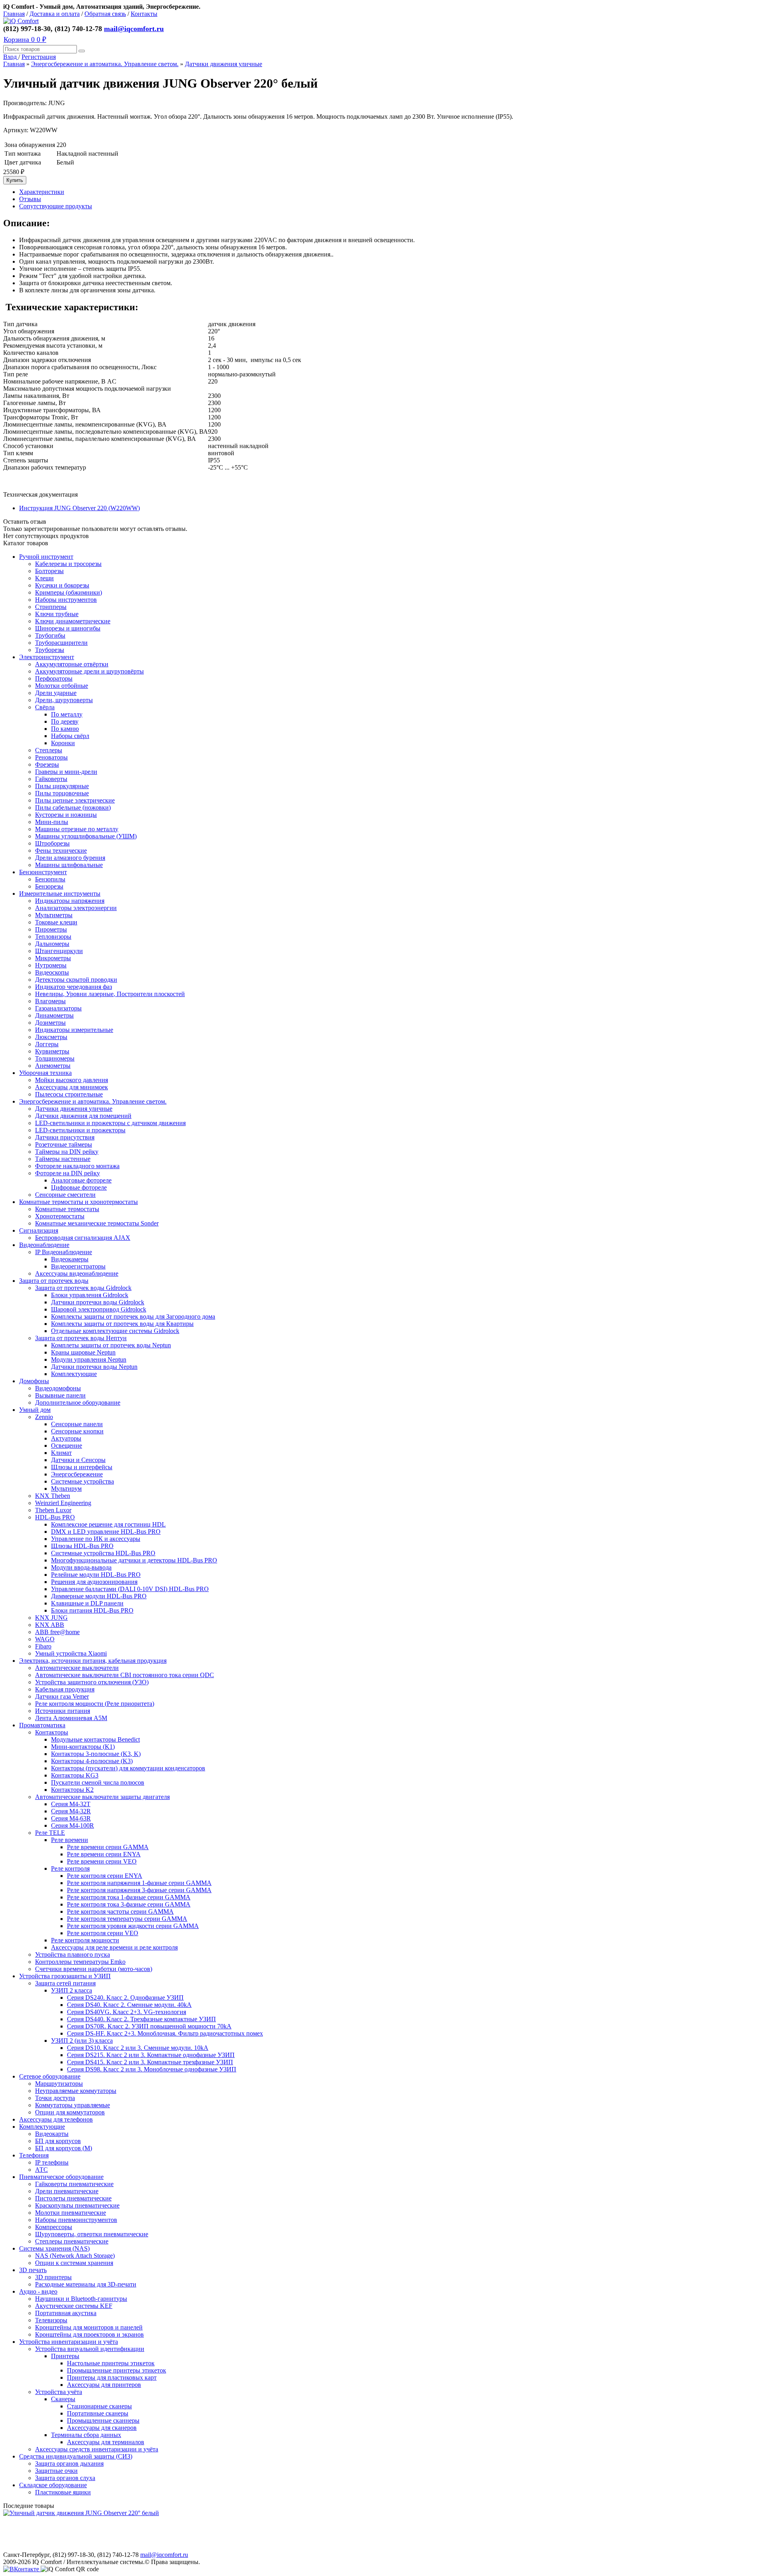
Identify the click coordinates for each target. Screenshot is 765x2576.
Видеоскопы (52, 972)
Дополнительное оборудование (78, 1403)
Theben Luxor (53, 1510)
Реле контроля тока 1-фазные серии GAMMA (129, 1897)
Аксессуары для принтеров (104, 2385)
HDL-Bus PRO (55, 1517)
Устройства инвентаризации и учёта (69, 2342)
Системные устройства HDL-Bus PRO (103, 1553)
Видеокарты (52, 2134)
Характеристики (42, 192)
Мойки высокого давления (72, 1080)
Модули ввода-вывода (81, 1567)
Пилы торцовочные (62, 793)
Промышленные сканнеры (103, 2420)
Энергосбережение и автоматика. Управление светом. (105, 64)
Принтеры (65, 2356)
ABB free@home (57, 1632)
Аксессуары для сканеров (102, 2428)
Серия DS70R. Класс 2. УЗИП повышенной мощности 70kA (149, 2026)
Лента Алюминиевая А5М (71, 1718)
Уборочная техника (45, 1073)
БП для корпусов (58, 2141)
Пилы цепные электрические (75, 800)
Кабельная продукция (65, 1689)
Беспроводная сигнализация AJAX (83, 1238)
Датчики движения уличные (224, 64)
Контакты (144, 14)
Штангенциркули (59, 951)
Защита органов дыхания (69, 2463)
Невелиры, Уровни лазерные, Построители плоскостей (110, 994)
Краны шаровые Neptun (83, 1352)
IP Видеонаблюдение (64, 1252)
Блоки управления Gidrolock (90, 1295)
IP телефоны (52, 2162)
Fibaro (43, 1646)
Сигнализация (39, 1230)
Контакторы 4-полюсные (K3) (92, 1761)
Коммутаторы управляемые (73, 2105)
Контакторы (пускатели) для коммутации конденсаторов (128, 1768)
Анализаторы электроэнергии (76, 908)
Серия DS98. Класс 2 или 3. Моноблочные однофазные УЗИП (152, 2069)
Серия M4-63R (71, 1818)
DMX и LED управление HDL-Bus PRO (106, 1532)
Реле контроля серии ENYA (105, 1876)
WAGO (45, 1639)
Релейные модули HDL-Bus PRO (96, 1575)
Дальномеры (52, 944)
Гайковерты (51, 779)
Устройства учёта (59, 2392)
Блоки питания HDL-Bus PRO (92, 1610)
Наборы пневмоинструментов (76, 2220)
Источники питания (63, 1711)
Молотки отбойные (62, 686)
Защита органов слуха (65, 2478)
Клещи (44, 578)
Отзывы (30, 199)
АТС (41, 2170)
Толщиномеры (55, 1058)
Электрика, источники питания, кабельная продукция (93, 1661)
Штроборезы (52, 843)
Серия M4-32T (71, 1804)
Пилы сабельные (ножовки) (73, 807)
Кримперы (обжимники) (69, 592)
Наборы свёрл (70, 736)
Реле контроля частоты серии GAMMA (120, 1911)
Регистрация (39, 57)
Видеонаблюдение (44, 1245)
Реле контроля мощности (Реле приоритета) (95, 1704)
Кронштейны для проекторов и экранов (89, 2334)
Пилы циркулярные (62, 786)
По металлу (67, 714)
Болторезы (49, 571)
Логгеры (47, 1044)
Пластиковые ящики (63, 2492)
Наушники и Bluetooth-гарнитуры (81, 2299)
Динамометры (54, 1015)
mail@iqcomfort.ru (134, 29)
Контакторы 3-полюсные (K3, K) (96, 1754)
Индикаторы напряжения (70, 901)
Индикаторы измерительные (74, 1030)
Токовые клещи (56, 922)
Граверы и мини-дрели (66, 772)
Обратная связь (105, 14)
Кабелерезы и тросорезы (68, 564)
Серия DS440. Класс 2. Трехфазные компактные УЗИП (141, 2019)
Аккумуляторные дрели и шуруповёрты (89, 671)
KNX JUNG (51, 1618)
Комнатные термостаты (67, 1209)
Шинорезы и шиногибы (68, 628)
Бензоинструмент (43, 872)
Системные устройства (82, 1481)
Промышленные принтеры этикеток (117, 2370)
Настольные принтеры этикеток (111, 2363)
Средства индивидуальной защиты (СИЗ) (76, 2456)
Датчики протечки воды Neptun (94, 1367)
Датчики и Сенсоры (78, 1460)
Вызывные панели (60, 1395)
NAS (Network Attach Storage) (75, 2256)
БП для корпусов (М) (64, 2148)
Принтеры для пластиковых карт (112, 2377)
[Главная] (21, 21)
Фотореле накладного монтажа (77, 1166)
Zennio (44, 1417)
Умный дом (35, 1410)
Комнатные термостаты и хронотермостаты (78, 1202)
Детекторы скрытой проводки (76, 980)
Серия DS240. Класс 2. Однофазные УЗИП (125, 1998)
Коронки (63, 743)
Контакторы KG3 (75, 1775)
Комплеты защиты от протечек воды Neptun (111, 1345)
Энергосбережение (77, 1474)
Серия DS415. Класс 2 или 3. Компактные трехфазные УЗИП (150, 2062)
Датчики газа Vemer (62, 1696)
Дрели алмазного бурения (70, 858)
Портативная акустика (66, 2313)
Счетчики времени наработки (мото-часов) (94, 1969)
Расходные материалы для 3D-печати (86, 2284)
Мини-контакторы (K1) (83, 1747)
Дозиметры (50, 1023)
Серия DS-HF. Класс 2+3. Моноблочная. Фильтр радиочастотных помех (165, 2033)
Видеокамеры (70, 1259)
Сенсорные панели (77, 1424)
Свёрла (45, 707)
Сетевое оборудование (50, 2076)
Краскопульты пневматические (77, 2205)
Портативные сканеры (98, 2413)
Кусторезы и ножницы (66, 815)
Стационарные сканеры (99, 2406)
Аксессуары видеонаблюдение (77, 1273)
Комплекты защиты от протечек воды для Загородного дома (133, 1316)
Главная (14, 14)
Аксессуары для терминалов (106, 2442)
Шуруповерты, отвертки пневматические (92, 2234)
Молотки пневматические (71, 2213)
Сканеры (63, 2399)
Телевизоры (51, 2320)
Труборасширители (61, 643)
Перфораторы (54, 678)
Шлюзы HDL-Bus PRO (82, 1546)
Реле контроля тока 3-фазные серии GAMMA (129, 1904)
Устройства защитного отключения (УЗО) (92, 1682)
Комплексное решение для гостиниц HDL (108, 1524)
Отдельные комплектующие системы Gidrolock (115, 1331)
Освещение (67, 1446)
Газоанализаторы (58, 1008)
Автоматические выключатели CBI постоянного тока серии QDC (125, 1675)
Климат (61, 1453)
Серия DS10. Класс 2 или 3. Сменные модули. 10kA (138, 2048)
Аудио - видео (38, 2291)
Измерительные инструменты (60, 894)
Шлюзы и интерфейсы (82, 1467)
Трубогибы (50, 635)
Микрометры (53, 958)
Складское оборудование (53, 2485)
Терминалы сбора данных (86, 2435)
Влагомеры (50, 1001)
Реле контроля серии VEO (103, 1933)
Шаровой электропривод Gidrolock (99, 1309)
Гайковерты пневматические (74, 2184)
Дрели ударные (56, 693)
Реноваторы (51, 757)
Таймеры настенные (63, 1159)
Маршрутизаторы (59, 2084)
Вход (11, 57)
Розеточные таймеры (64, 1144)
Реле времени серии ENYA (104, 1854)
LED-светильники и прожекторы (80, 1130)
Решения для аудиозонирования (94, 1582)
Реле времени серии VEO (102, 1861)
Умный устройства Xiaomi (71, 1653)
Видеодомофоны (58, 1388)
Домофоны (34, 1381)
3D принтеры (53, 2277)
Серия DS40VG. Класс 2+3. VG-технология (127, 2012)
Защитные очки (56, 2471)
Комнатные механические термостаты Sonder (97, 1223)
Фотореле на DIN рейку (68, 1173)
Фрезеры (47, 764)
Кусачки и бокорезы (62, 585)
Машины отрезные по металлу (77, 829)
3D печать (33, 2270)
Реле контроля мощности (85, 1940)
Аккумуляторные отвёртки (72, 664)
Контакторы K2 (72, 1790)
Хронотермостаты (60, 1216)
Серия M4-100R (73, 1825)
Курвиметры (52, 1051)
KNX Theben (53, 1496)
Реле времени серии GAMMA (108, 1847)
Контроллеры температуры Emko (80, 1962)
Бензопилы (50, 879)
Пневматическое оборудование (61, 2177)
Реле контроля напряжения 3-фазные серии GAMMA (139, 1890)
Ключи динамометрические (73, 621)
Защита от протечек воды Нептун (81, 1338)
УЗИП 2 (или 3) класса (82, 2041)
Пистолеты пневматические (73, 2198)
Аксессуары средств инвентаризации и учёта (97, 2449)
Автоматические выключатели (77, 1668)
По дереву (65, 721)
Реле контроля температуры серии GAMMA (127, 1919)
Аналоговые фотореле (81, 1180)
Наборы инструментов (66, 600)
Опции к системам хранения (74, 2263)
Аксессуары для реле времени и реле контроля (114, 1947)
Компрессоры (54, 2227)
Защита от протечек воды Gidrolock (83, 1288)
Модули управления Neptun (89, 1359)
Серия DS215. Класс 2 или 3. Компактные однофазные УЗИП (151, 2055)
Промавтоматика (42, 1725)
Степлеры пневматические (72, 2241)
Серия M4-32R (71, 1811)
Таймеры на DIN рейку (67, 1152)
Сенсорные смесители (65, 1195)
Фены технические (61, 851)
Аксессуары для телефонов (56, 2119)
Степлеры (49, 750)
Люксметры (51, 1037)
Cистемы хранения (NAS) (54, 2248)
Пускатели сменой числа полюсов (98, 1782)
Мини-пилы (52, 822)
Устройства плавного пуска (73, 1955)
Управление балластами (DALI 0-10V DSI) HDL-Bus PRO (130, 1589)
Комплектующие (74, 1374)
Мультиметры (54, 915)
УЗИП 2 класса (72, 1990)
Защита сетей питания (65, 1983)
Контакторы (52, 1732)
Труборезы (50, 650)
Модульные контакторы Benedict (95, 1739)
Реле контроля (70, 1868)
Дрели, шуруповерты (64, 700)
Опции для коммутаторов (70, 2112)
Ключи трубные (57, 614)
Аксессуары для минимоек (72, 1087)
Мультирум (66, 1489)
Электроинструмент (47, 657)
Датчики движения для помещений (83, 1116)
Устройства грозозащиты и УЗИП (65, 1976)
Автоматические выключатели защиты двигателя (102, 1797)
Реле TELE (50, 1833)
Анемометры (53, 1066)
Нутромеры (51, 965)
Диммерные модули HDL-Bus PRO (99, 1596)
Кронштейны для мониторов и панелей (89, 2327)
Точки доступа (55, 2098)
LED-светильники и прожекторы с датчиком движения (110, 1123)
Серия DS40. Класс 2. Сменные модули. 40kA (129, 2005)
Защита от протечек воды (54, 1281)
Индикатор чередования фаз (74, 987)
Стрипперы (51, 607)
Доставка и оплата (55, 14)
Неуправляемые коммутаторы (76, 2091)
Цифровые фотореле (79, 1187)
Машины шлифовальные (69, 865)
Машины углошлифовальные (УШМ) (86, 836)
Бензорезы (49, 886)
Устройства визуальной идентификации (90, 2349)
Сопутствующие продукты (56, 206)
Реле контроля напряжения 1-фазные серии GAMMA (139, 1883)
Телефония (34, 2155)
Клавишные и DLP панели (87, 1603)
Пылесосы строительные (69, 1094)
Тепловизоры (53, 937)
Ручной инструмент (46, 557)
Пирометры (51, 929)
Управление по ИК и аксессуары (96, 1539)
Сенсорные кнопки (77, 1431)
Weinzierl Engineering (63, 1503)
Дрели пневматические (67, 2191)
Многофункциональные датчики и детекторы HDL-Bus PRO (134, 1560)
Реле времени (70, 1840)
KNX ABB (50, 1625)
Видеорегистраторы (78, 1266)
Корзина (25, 39)
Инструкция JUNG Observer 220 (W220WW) (79, 508)
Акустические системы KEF (74, 2306)
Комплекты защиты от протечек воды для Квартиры (122, 1324)
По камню (65, 729)
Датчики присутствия (65, 1137)
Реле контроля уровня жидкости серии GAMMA (133, 1926)
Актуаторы (66, 1438)
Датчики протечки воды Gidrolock (98, 1302)
